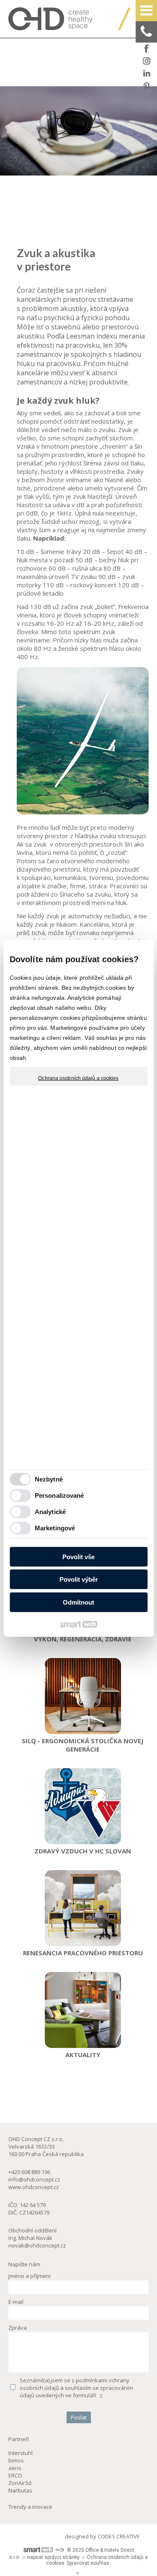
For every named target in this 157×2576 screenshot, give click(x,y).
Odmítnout (78, 1602)
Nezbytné (49, 1479)
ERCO (15, 2475)
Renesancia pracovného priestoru (83, 1953)
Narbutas (20, 2490)
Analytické (50, 1512)
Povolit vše (78, 1556)
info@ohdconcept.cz (34, 2179)
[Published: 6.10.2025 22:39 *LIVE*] (59, 2550)
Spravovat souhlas (88, 2563)
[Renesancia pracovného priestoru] (83, 1908)
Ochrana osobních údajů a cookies (78, 1078)
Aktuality (83, 2055)
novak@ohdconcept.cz (37, 2245)
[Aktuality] (83, 2010)
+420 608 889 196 (29, 2172)
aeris (15, 2468)
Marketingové (55, 1528)
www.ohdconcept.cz (34, 2187)
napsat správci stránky (53, 2557)
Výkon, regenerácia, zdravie (83, 1639)
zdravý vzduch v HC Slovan (83, 1851)
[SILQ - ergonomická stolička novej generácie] (83, 1696)
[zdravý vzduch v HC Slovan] (83, 1806)
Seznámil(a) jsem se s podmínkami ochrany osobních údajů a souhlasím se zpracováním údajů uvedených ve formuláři (76, 2388)
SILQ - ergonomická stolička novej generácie (84, 1745)
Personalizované (59, 1495)
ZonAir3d (20, 2483)
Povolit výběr (79, 1579)
